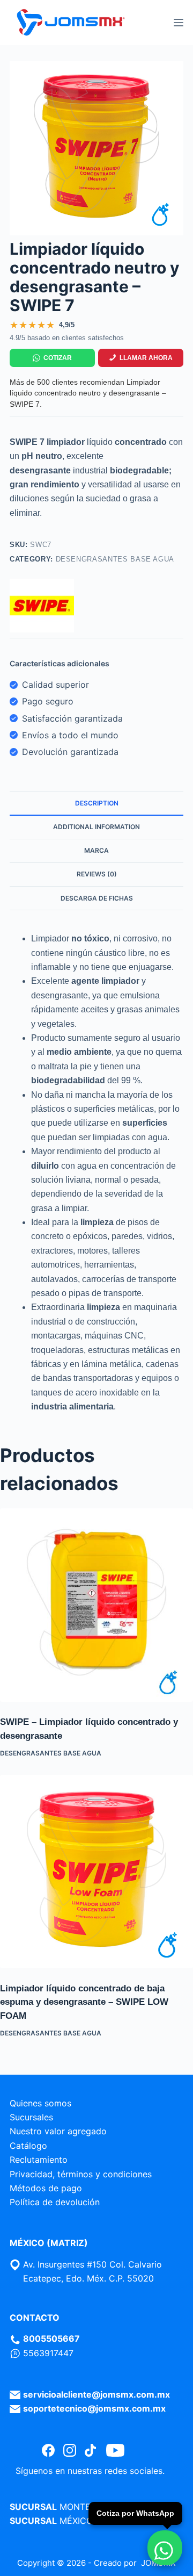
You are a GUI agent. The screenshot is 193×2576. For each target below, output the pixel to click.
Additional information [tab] (96, 827)
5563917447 (48, 2353)
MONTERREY (86, 2507)
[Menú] (179, 23)
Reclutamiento (39, 2160)
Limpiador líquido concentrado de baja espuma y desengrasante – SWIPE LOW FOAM (84, 2002)
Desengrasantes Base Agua (115, 559)
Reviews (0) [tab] (97, 874)
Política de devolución (55, 2202)
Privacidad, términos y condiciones (81, 2174)
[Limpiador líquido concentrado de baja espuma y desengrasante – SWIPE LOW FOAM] (96, 1872)
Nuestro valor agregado (58, 2131)
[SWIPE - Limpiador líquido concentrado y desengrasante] (96, 1605)
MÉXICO (76, 2521)
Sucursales (31, 2117)
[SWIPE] (42, 606)
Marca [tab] (96, 850)
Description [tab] (97, 803)
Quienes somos (40, 2103)
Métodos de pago (46, 2188)
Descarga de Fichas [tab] (97, 898)
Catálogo (28, 2146)
